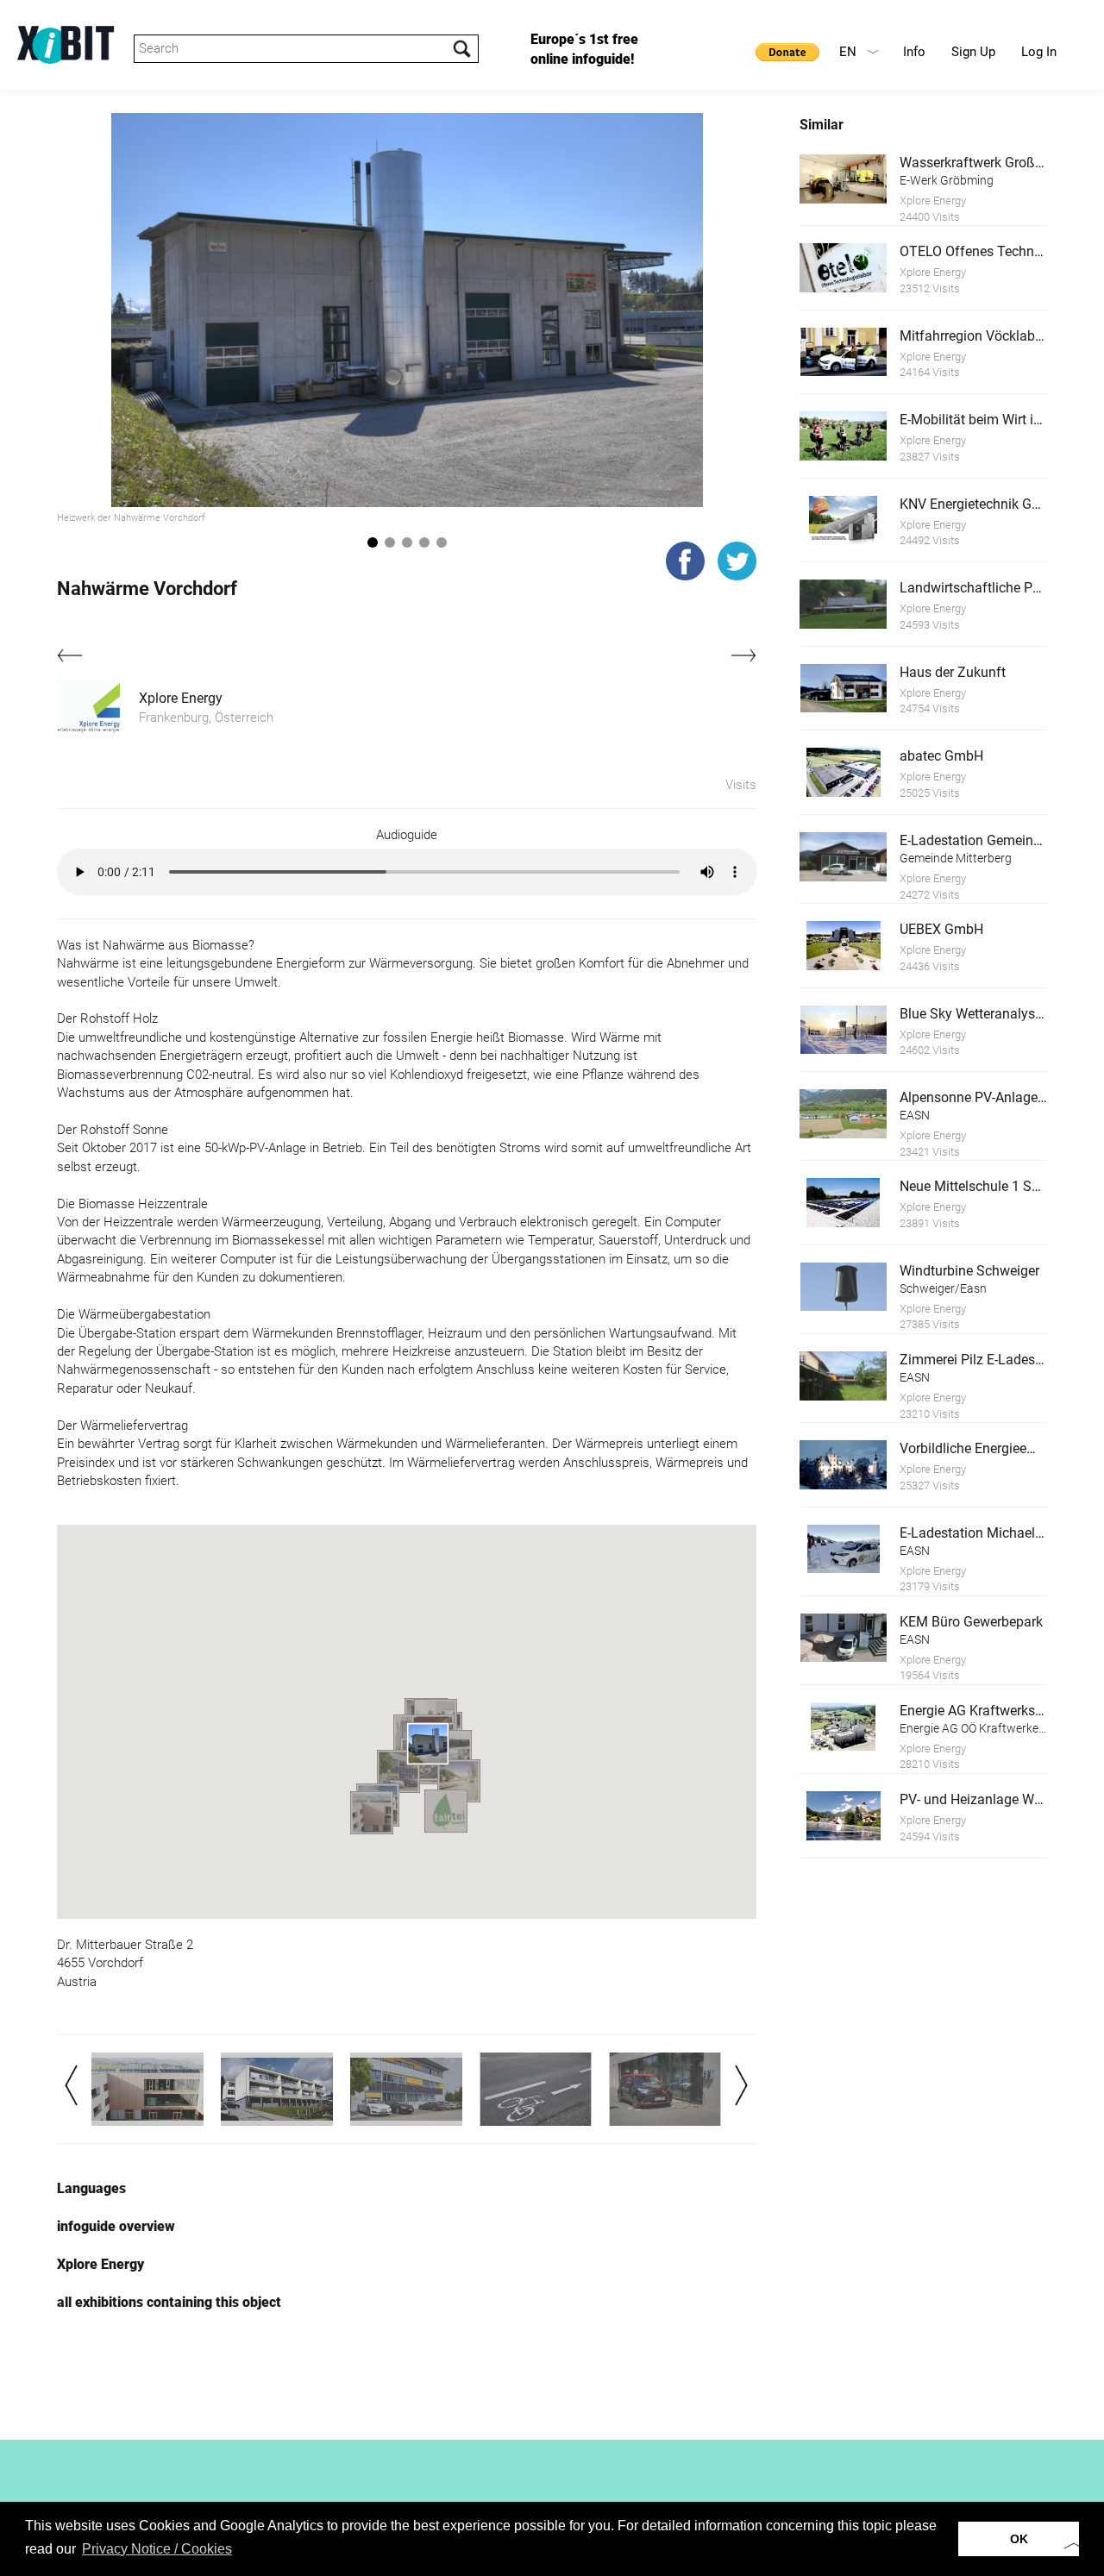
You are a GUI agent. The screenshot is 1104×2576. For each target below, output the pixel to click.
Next (741, 2085)
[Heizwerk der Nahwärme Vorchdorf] (407, 310)
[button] (398, 1771)
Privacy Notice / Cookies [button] (157, 2549)
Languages (91, 2188)
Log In (1039, 52)
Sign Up (973, 52)
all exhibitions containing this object (169, 2302)
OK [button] (1019, 2539)
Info (914, 52)
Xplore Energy (181, 698)
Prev (71, 2085)
